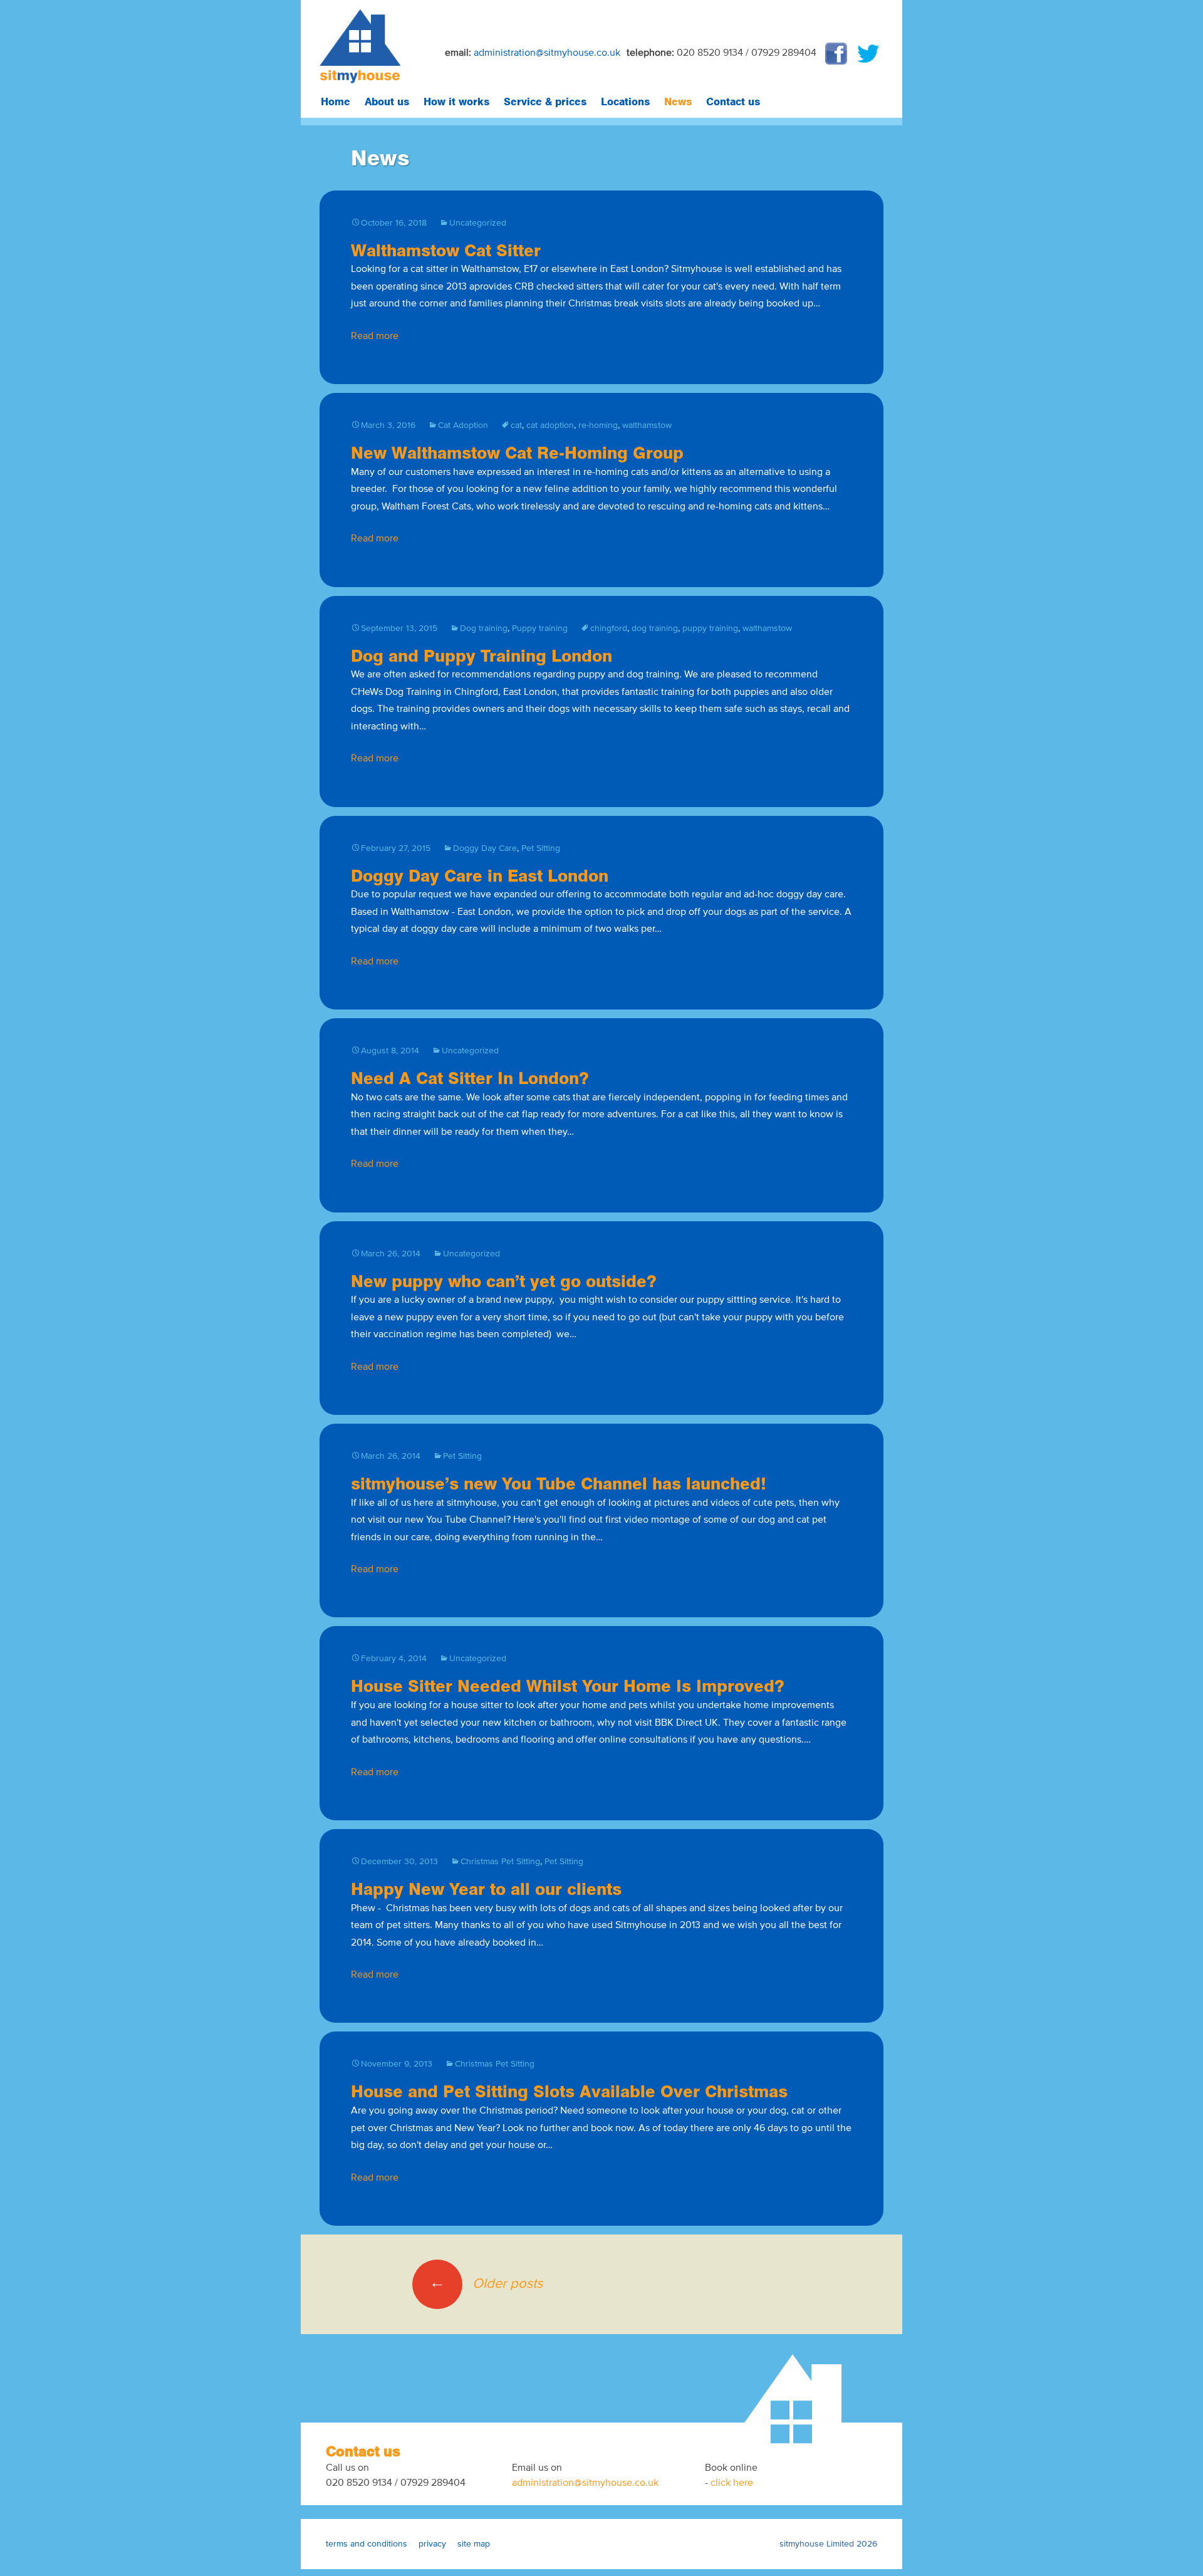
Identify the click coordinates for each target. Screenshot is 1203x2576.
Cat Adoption (463, 425)
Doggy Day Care (485, 848)
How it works (456, 102)
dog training (655, 628)
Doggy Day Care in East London (480, 875)
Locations (625, 102)
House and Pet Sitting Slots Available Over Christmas (569, 2091)
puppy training (710, 628)
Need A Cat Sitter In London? (470, 1077)
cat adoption (550, 425)
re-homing (598, 425)
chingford (609, 628)
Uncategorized (478, 223)
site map (474, 2544)
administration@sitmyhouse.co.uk (547, 52)
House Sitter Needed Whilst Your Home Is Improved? (568, 1685)
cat (516, 425)
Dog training (484, 628)
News (678, 102)
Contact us (733, 102)
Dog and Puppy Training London (482, 655)
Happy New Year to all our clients (486, 1888)
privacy (432, 2544)
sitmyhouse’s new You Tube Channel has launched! (559, 1483)
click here (732, 2482)
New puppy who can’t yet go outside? (504, 1280)
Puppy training (540, 628)
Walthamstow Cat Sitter (446, 250)
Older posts (486, 2283)
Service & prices (545, 102)
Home (336, 102)
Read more (375, 336)
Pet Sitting (541, 848)
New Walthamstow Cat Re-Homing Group (517, 452)
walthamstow (647, 425)
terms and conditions (367, 2544)
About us (387, 102)
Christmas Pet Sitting (500, 1861)
